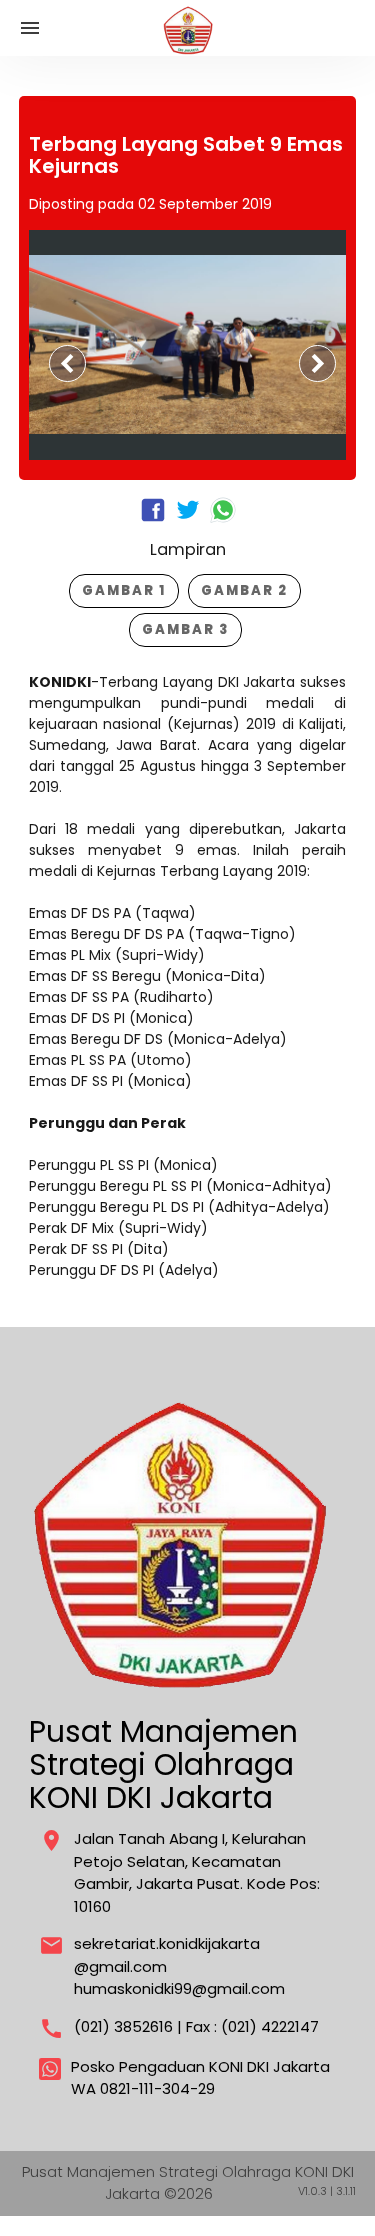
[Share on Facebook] (155, 520)
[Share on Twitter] (190, 520)
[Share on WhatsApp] (223, 512)
